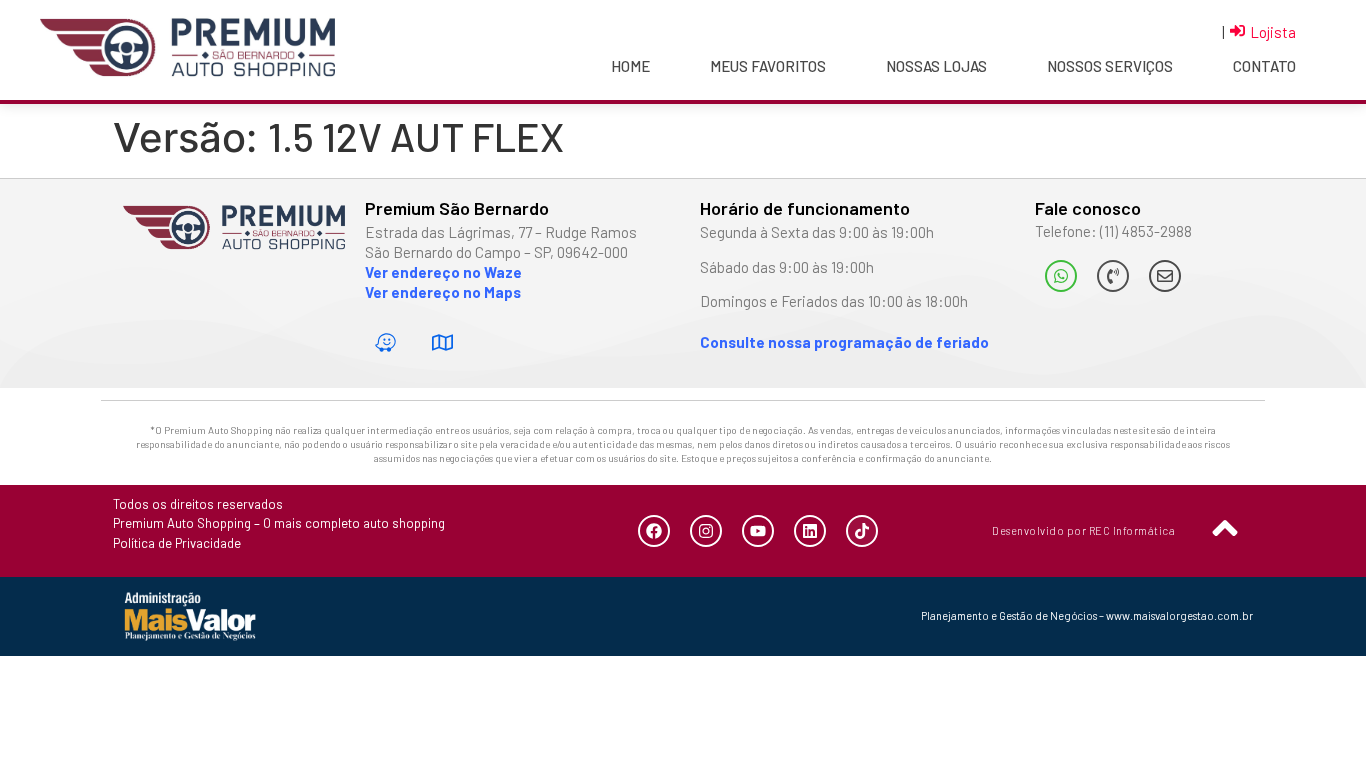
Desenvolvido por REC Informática (1083, 530)
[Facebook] (654, 531)
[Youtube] (758, 531)
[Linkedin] (810, 531)
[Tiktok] (862, 531)
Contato (1264, 66)
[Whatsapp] (1061, 276)
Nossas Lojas (936, 66)
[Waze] (386, 343)
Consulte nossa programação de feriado (844, 342)
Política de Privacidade (177, 543)
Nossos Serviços (1110, 66)
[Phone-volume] (1113, 276)
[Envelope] (1165, 276)
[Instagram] (706, 531)
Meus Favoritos (768, 66)
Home (630, 66)
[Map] (443, 343)
